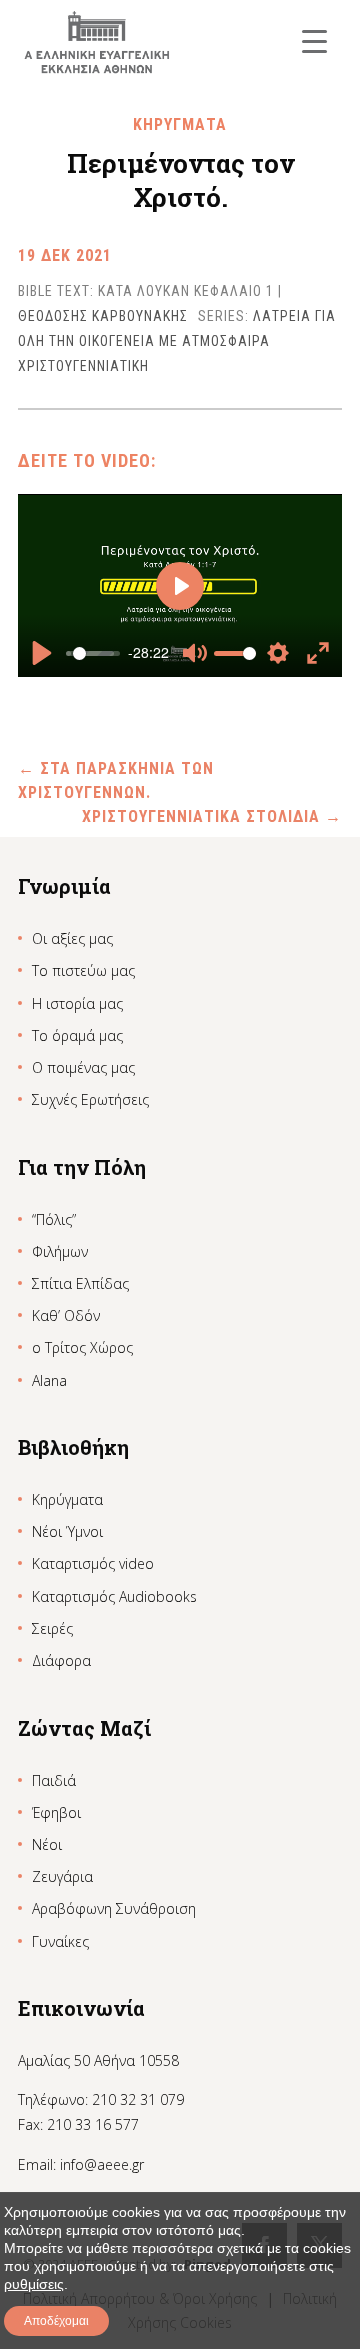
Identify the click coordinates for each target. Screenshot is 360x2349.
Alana (49, 1380)
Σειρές (52, 1628)
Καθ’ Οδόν (66, 1315)
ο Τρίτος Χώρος (82, 1347)
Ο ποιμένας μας (83, 1067)
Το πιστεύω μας (83, 970)
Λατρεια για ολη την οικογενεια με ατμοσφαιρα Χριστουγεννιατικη (177, 341)
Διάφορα (61, 1660)
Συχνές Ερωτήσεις (90, 1099)
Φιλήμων (60, 1251)
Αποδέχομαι (56, 2321)
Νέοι (47, 1844)
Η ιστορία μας (77, 1003)
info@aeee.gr (102, 2164)
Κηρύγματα (67, 1499)
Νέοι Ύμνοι (67, 1531)
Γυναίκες (60, 1941)
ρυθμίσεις (34, 2284)
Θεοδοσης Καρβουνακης (103, 316)
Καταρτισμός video (93, 1563)
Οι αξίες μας (72, 938)
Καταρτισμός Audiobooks (114, 1596)
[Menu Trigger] (314, 40)
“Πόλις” (54, 1219)
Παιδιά (54, 1780)
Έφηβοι (56, 1812)
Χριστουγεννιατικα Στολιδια (212, 816)
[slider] (93, 653)
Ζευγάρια (62, 1876)
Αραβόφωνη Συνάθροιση (114, 1908)
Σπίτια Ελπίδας (80, 1283)
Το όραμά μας (77, 1035)
